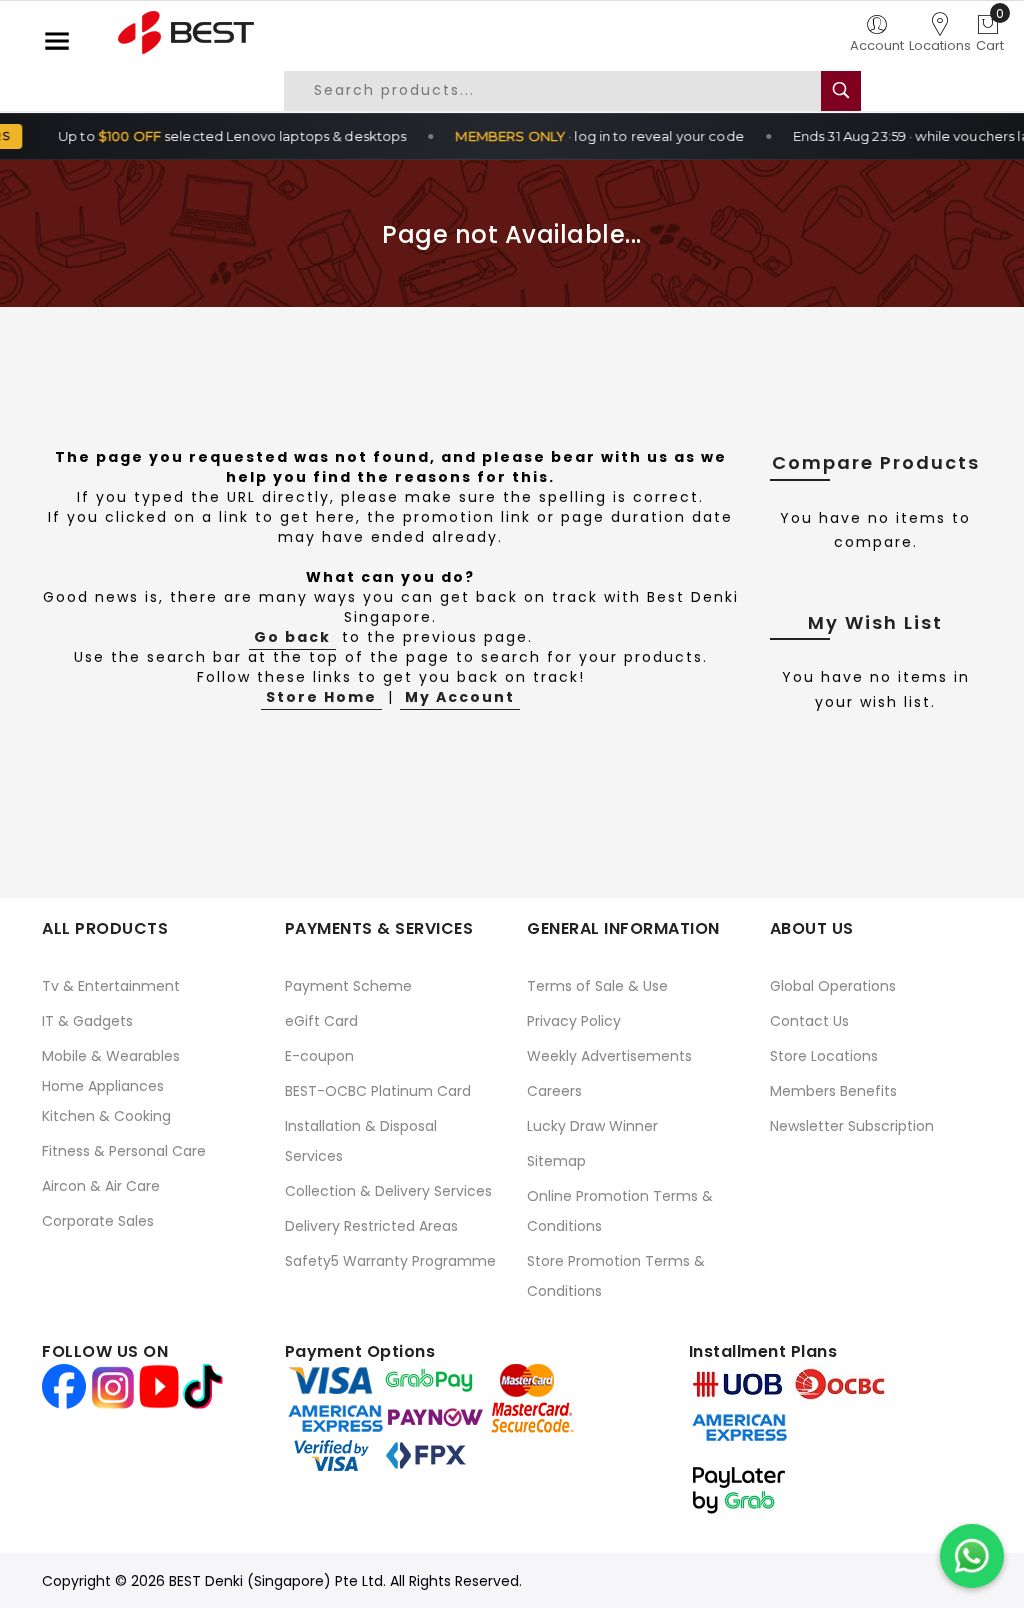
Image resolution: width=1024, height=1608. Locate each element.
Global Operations (833, 986)
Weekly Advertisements (609, 1056)
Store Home (321, 697)
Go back (292, 637)
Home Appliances (103, 1086)
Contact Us (809, 1021)
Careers (554, 1091)
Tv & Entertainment (111, 986)
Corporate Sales (98, 1221)
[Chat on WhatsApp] (972, 1556)
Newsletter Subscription (852, 1126)
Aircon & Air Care (101, 1186)
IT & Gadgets (87, 1021)
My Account (460, 697)
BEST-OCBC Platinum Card (378, 1091)
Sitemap (556, 1161)
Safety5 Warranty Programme (390, 1261)
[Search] (841, 91)
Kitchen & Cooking (106, 1116)
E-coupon (319, 1056)
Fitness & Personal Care (124, 1151)
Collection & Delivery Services (388, 1191)
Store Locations (824, 1056)
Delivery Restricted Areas (371, 1226)
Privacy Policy (574, 1021)
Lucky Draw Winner (592, 1126)
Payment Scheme (348, 986)
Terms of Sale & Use (597, 986)
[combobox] (568, 91)
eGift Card (321, 1021)
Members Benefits (833, 1091)
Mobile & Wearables (111, 1056)
